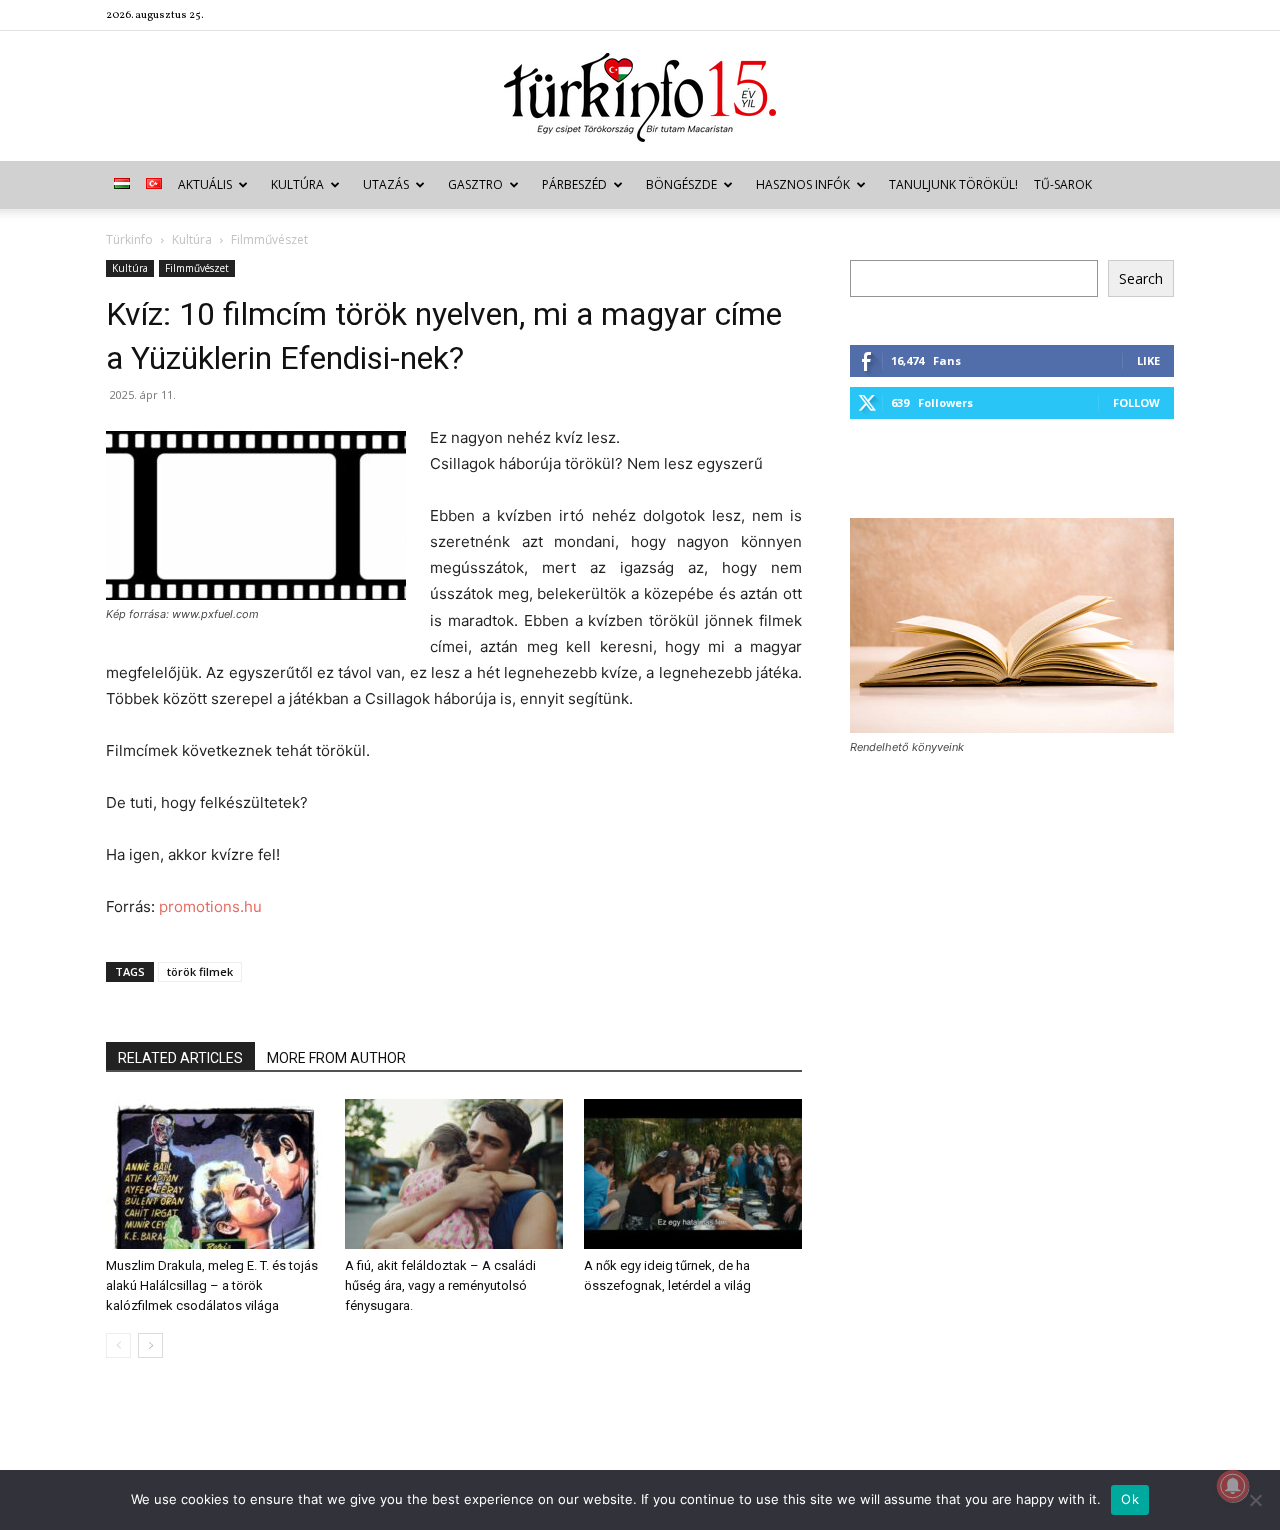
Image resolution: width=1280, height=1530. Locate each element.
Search (1141, 278)
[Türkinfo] (640, 97)
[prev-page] (118, 1345)
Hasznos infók (803, 184)
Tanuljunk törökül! (953, 184)
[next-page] (150, 1345)
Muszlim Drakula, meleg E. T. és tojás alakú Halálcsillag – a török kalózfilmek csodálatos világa (212, 1285)
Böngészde (681, 184)
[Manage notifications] (1233, 1486)
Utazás (386, 184)
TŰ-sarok (1063, 184)
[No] (1255, 1500)
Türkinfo (129, 239)
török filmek (200, 971)
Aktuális (205, 184)
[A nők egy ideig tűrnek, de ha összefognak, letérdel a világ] (693, 1174)
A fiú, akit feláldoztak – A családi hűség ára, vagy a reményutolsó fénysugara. (440, 1285)
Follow (1136, 402)
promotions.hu (210, 906)
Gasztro (475, 184)
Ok (1130, 1499)
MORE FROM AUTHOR (336, 1058)
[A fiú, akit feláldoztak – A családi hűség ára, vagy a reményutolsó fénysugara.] (454, 1174)
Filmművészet (197, 268)
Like (1148, 360)
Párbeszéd (574, 184)
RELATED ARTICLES (180, 1058)
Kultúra (297, 184)
